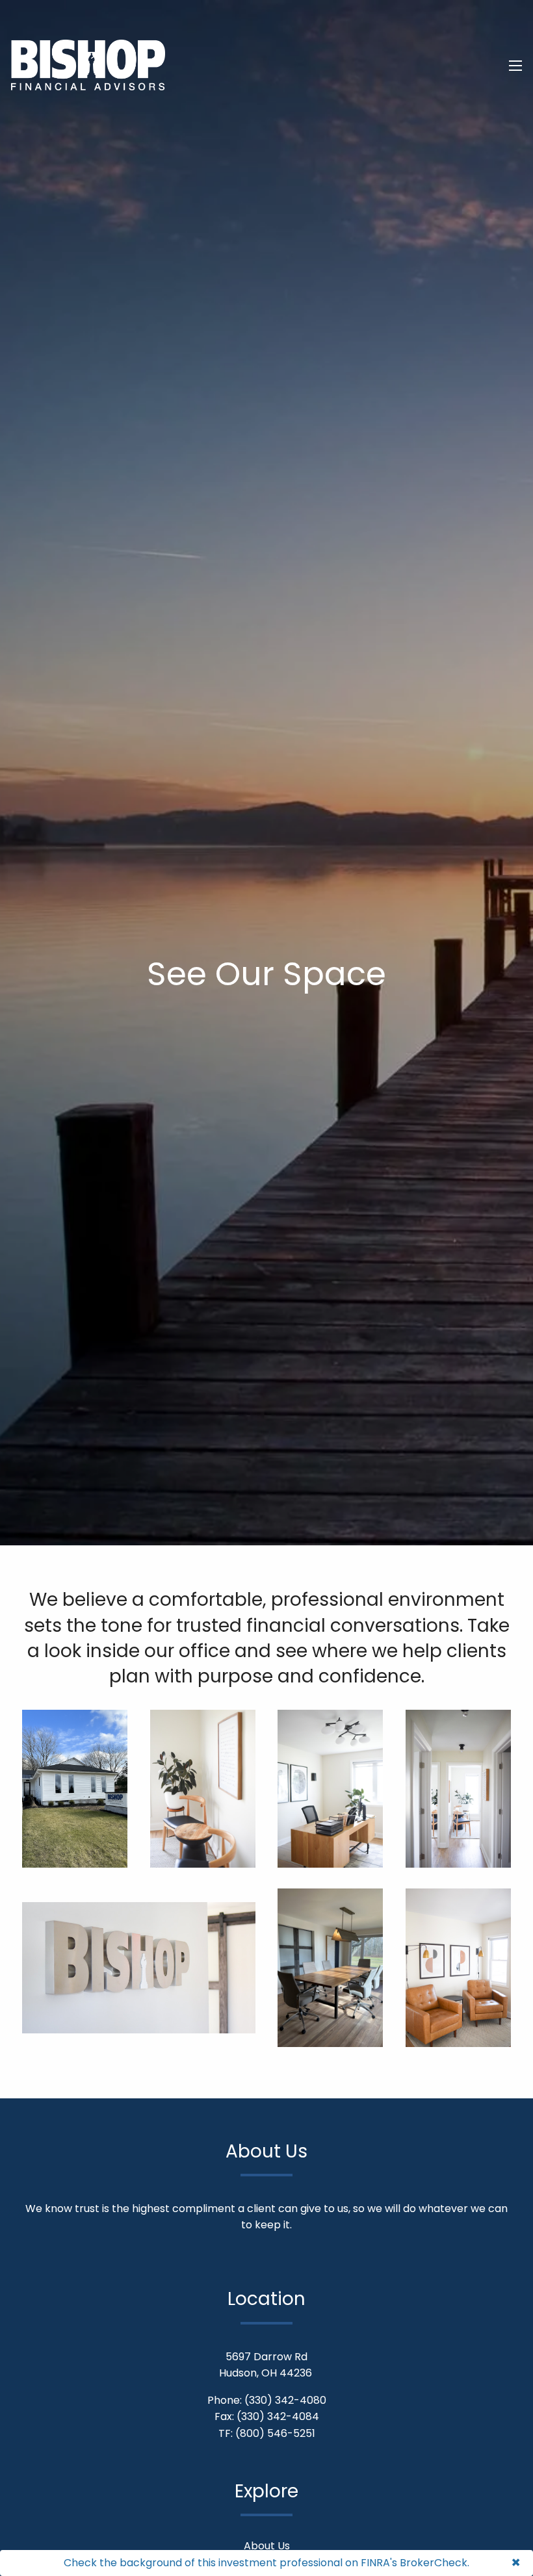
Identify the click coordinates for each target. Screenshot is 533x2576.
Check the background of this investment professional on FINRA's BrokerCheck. (266, 2563)
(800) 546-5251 (275, 2433)
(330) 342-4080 (285, 2400)
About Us (267, 2546)
